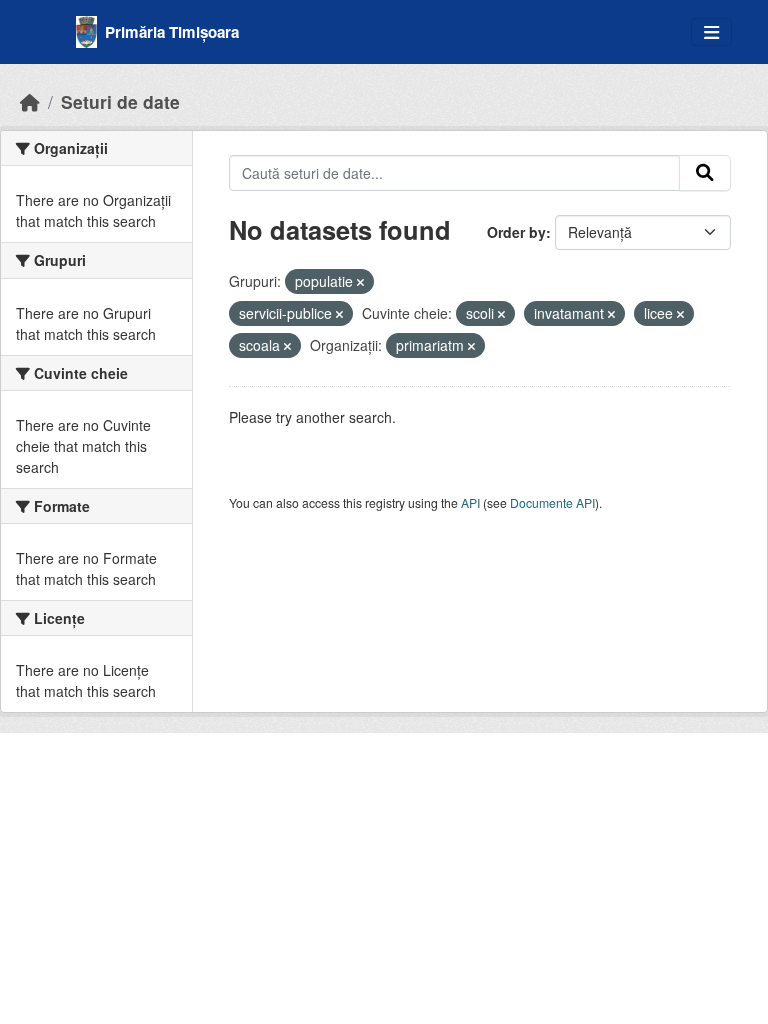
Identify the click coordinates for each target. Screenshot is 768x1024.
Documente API (552, 502)
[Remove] (360, 282)
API (470, 502)
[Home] (30, 101)
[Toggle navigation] (711, 32)
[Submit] (705, 173)
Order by (516, 232)
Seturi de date (120, 101)
